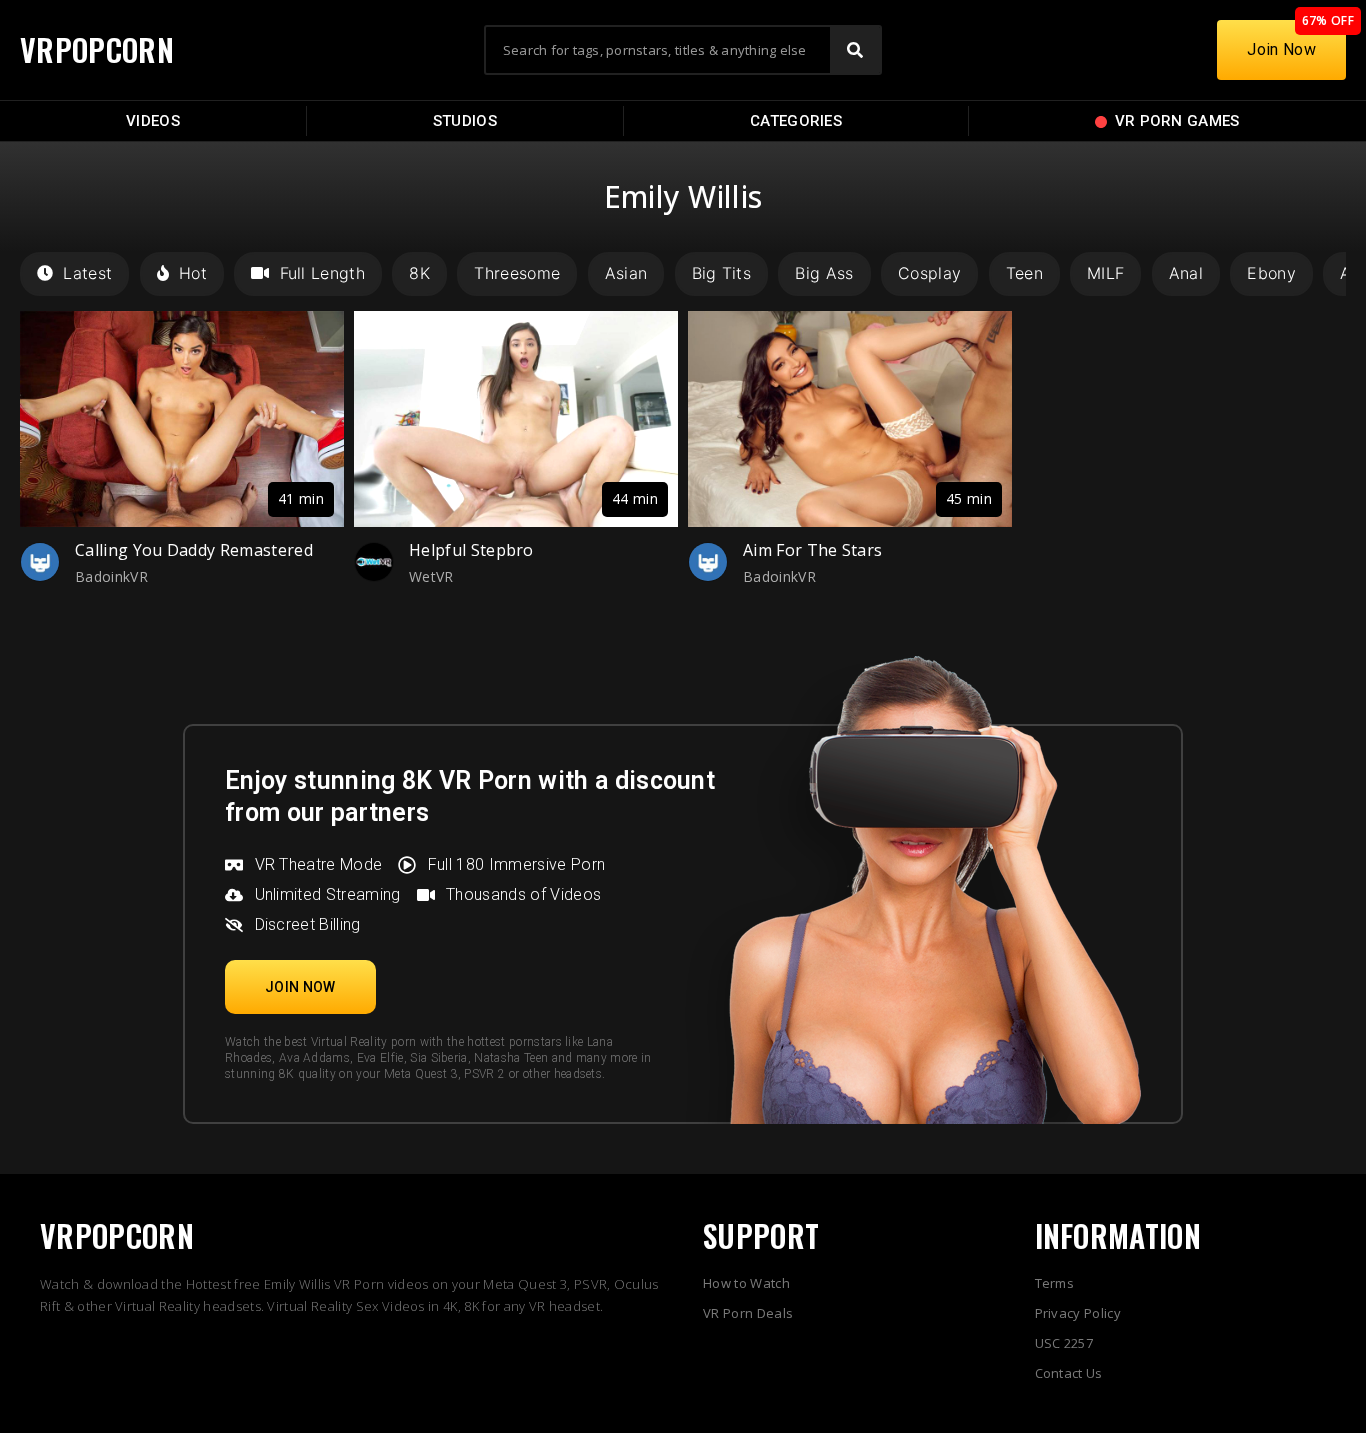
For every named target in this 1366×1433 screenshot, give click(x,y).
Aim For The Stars (812, 550)
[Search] (855, 50)
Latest (87, 273)
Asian (626, 273)
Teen (1024, 273)
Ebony (1271, 273)
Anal (1186, 273)
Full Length (322, 273)
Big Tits (722, 273)
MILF (1105, 273)
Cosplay (929, 273)
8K (419, 273)
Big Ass (824, 273)
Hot (193, 273)
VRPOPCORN (97, 49)
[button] (300, 987)
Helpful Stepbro (471, 550)
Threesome (517, 273)
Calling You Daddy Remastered (194, 550)
